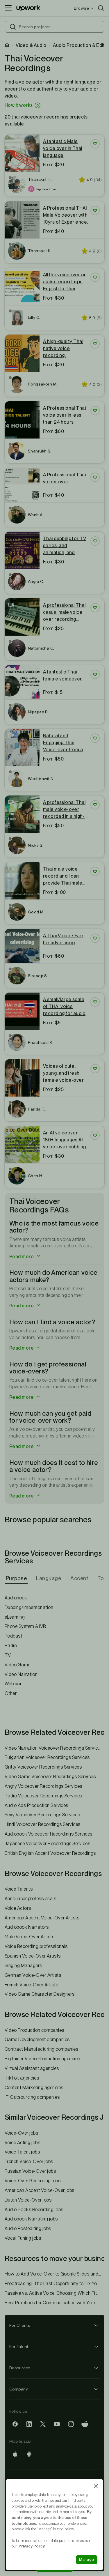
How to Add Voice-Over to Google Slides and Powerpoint (54, 2274)
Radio (11, 1646)
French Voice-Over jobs (29, 2162)
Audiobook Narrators (27, 1927)
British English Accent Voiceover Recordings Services (54, 1853)
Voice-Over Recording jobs (33, 2181)
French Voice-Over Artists (31, 1985)
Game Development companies (37, 2040)
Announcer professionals (30, 1899)
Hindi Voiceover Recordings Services (43, 1824)
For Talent (19, 2347)
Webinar (13, 1684)
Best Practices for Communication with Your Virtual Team (54, 2303)
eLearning (15, 1617)
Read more (22, 1257)
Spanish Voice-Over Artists (33, 1956)
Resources (20, 2368)
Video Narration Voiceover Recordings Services (54, 1748)
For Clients (20, 2325)
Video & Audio (31, 45)
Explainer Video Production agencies (42, 2059)
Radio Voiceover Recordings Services (43, 1796)
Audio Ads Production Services (36, 1805)
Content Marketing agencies (34, 2088)
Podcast (13, 1636)
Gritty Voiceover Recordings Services (43, 1767)
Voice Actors (18, 1908)
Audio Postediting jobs (28, 2228)
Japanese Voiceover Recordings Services (47, 1844)
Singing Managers (23, 1966)
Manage (87, 2560)
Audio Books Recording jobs (34, 2210)
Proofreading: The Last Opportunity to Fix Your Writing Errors (54, 2284)
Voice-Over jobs (21, 2133)
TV (8, 1655)
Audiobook (16, 1598)
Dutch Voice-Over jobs (28, 2200)
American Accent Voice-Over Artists (42, 1918)
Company (19, 2389)
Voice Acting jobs (22, 2143)
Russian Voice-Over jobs (30, 2171)
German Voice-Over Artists (33, 1975)
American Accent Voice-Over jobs (40, 2190)
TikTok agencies (22, 2078)
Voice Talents (19, 1889)
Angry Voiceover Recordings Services (43, 1786)
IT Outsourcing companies (32, 2097)
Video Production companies (34, 2030)
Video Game (18, 1665)
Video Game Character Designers (40, 1994)
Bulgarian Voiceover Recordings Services (47, 1757)
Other (11, 1693)
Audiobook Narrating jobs (31, 2219)
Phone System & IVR (25, 1626)
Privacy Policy (32, 2546)
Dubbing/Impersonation (29, 1607)
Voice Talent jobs (22, 2152)
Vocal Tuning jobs (23, 2238)
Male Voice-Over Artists (30, 1937)
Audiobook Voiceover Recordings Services (49, 1834)
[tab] (17, 1578)
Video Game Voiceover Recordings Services (50, 1777)
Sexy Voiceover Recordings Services (42, 1815)
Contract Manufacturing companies (41, 2049)
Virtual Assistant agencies (32, 2068)
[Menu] (8, 8)
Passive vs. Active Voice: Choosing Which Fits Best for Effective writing (54, 2293)
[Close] (96, 2486)
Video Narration (21, 1674)
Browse (81, 8)
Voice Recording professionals (36, 1946)
